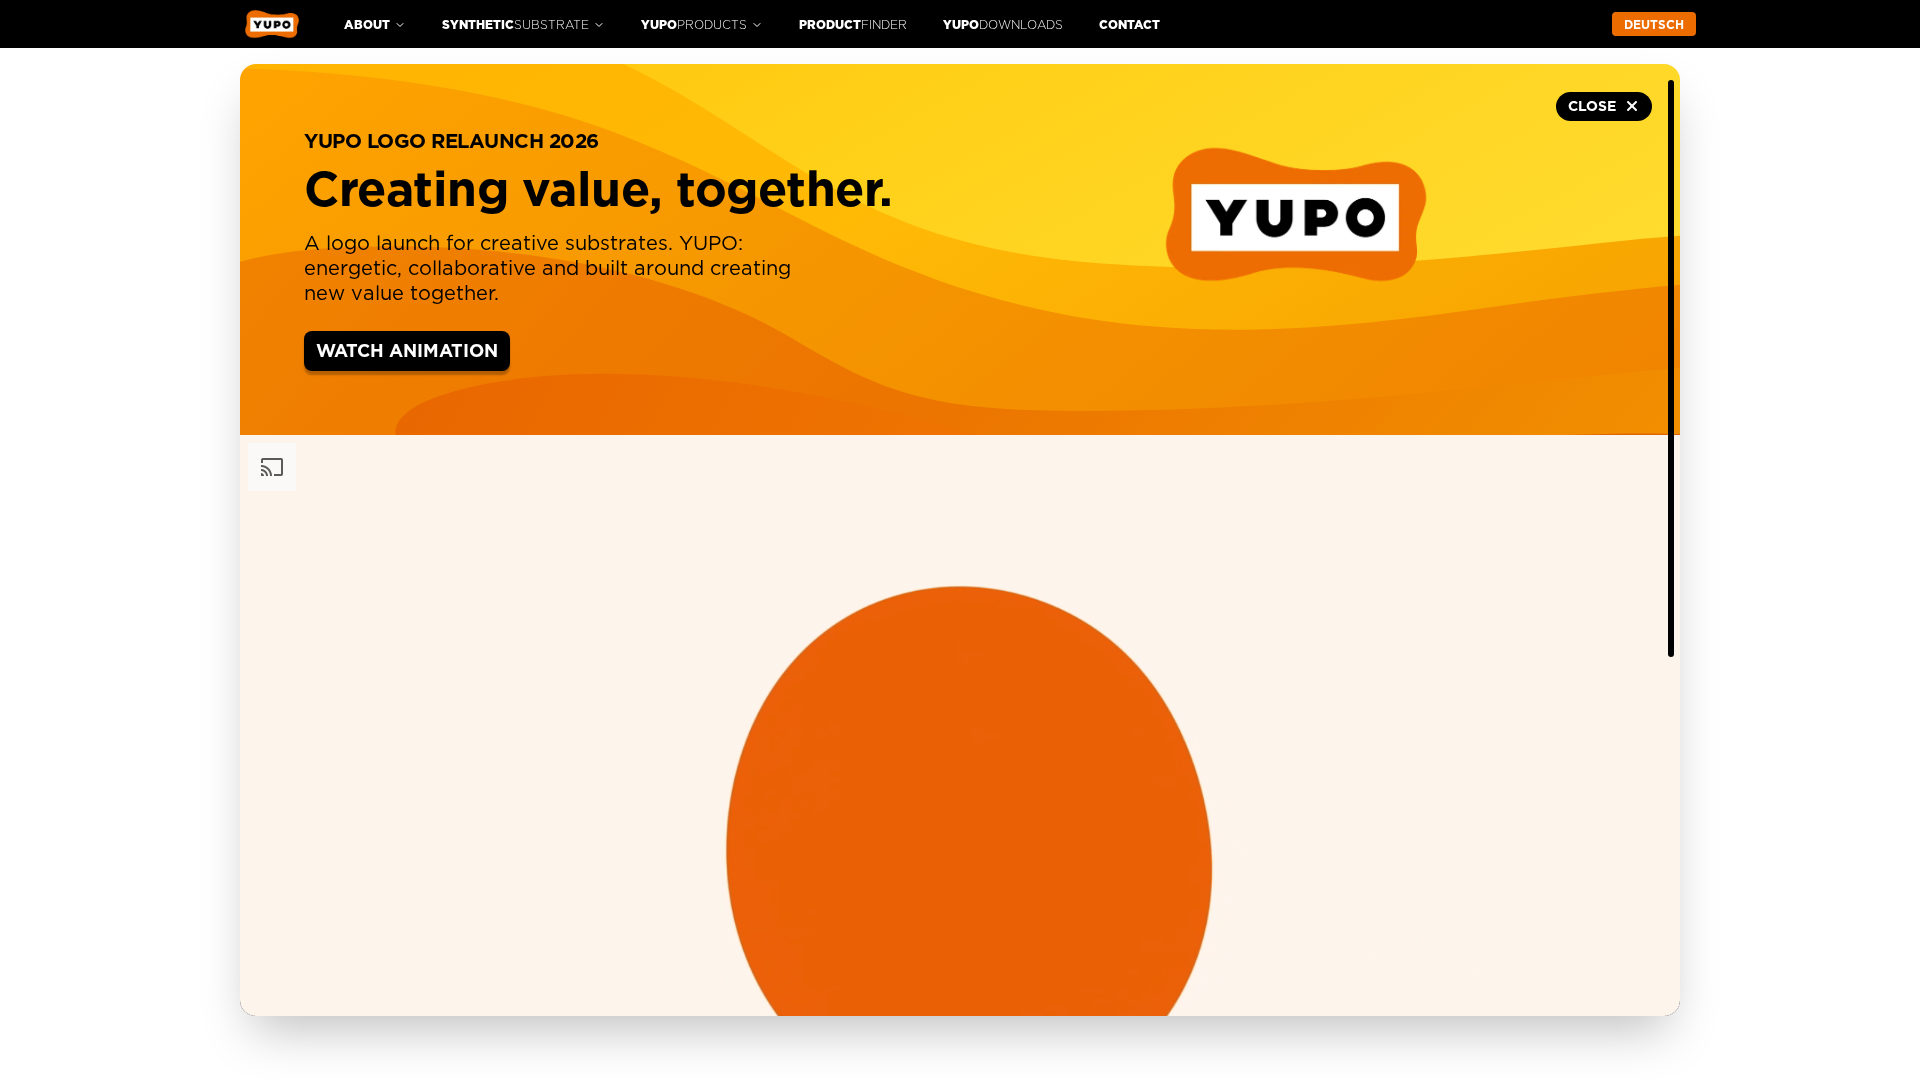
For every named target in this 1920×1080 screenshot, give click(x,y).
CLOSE (1592, 107)
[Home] (272, 24)
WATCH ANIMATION (407, 352)
